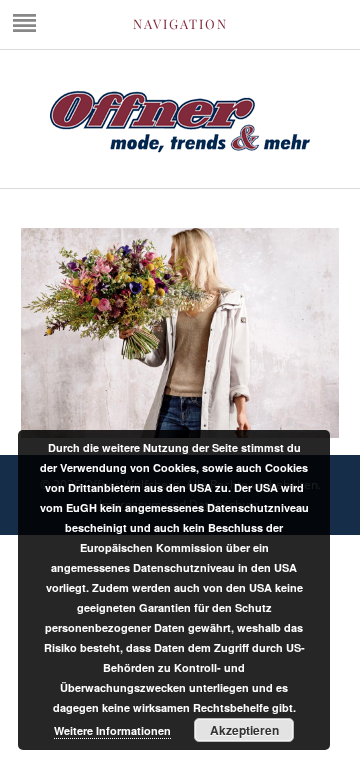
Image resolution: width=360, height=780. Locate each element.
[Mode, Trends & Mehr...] (180, 148)
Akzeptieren (244, 730)
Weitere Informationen (112, 730)
